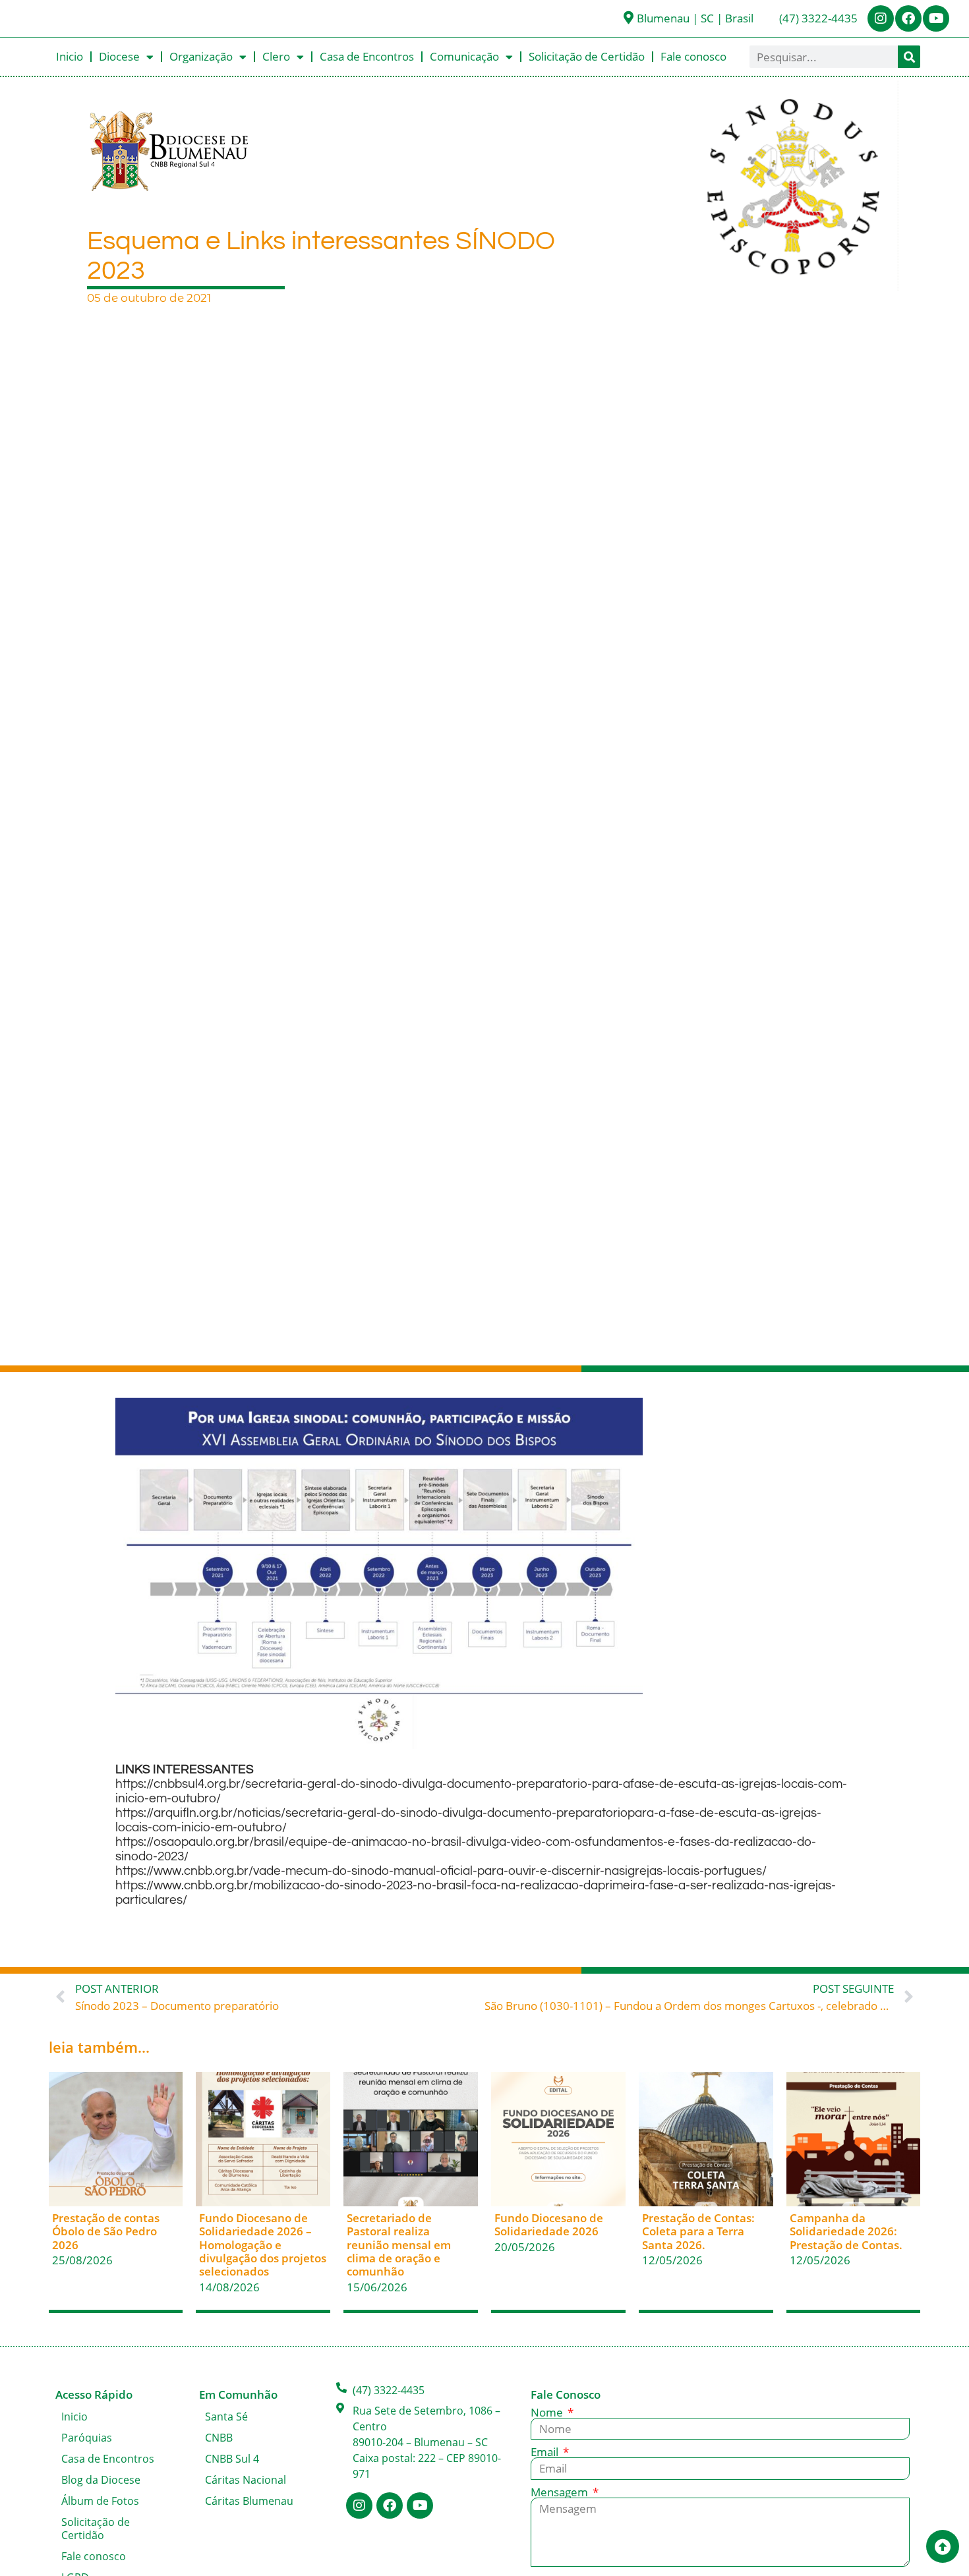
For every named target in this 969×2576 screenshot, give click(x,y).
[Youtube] (936, 18)
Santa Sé (226, 2417)
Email (546, 2452)
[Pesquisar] (909, 57)
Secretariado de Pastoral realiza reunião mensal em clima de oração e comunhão (399, 2245)
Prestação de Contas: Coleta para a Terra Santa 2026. (698, 2231)
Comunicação (464, 56)
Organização (201, 56)
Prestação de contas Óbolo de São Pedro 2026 (106, 2231)
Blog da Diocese (101, 2480)
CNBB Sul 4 (232, 2459)
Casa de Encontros (367, 56)
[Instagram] (881, 18)
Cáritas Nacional (246, 2480)
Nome (548, 2412)
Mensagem (561, 2492)
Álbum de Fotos (100, 2501)
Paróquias (87, 2438)
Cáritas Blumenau (249, 2501)
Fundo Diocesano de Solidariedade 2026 (549, 2224)
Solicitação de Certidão (587, 56)
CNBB (219, 2438)
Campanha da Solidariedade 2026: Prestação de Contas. (846, 2231)
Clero (276, 56)
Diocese (119, 56)
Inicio (70, 56)
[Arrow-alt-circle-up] (943, 2546)
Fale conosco (693, 56)
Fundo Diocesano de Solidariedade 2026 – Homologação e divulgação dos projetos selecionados (263, 2245)
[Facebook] (908, 18)
